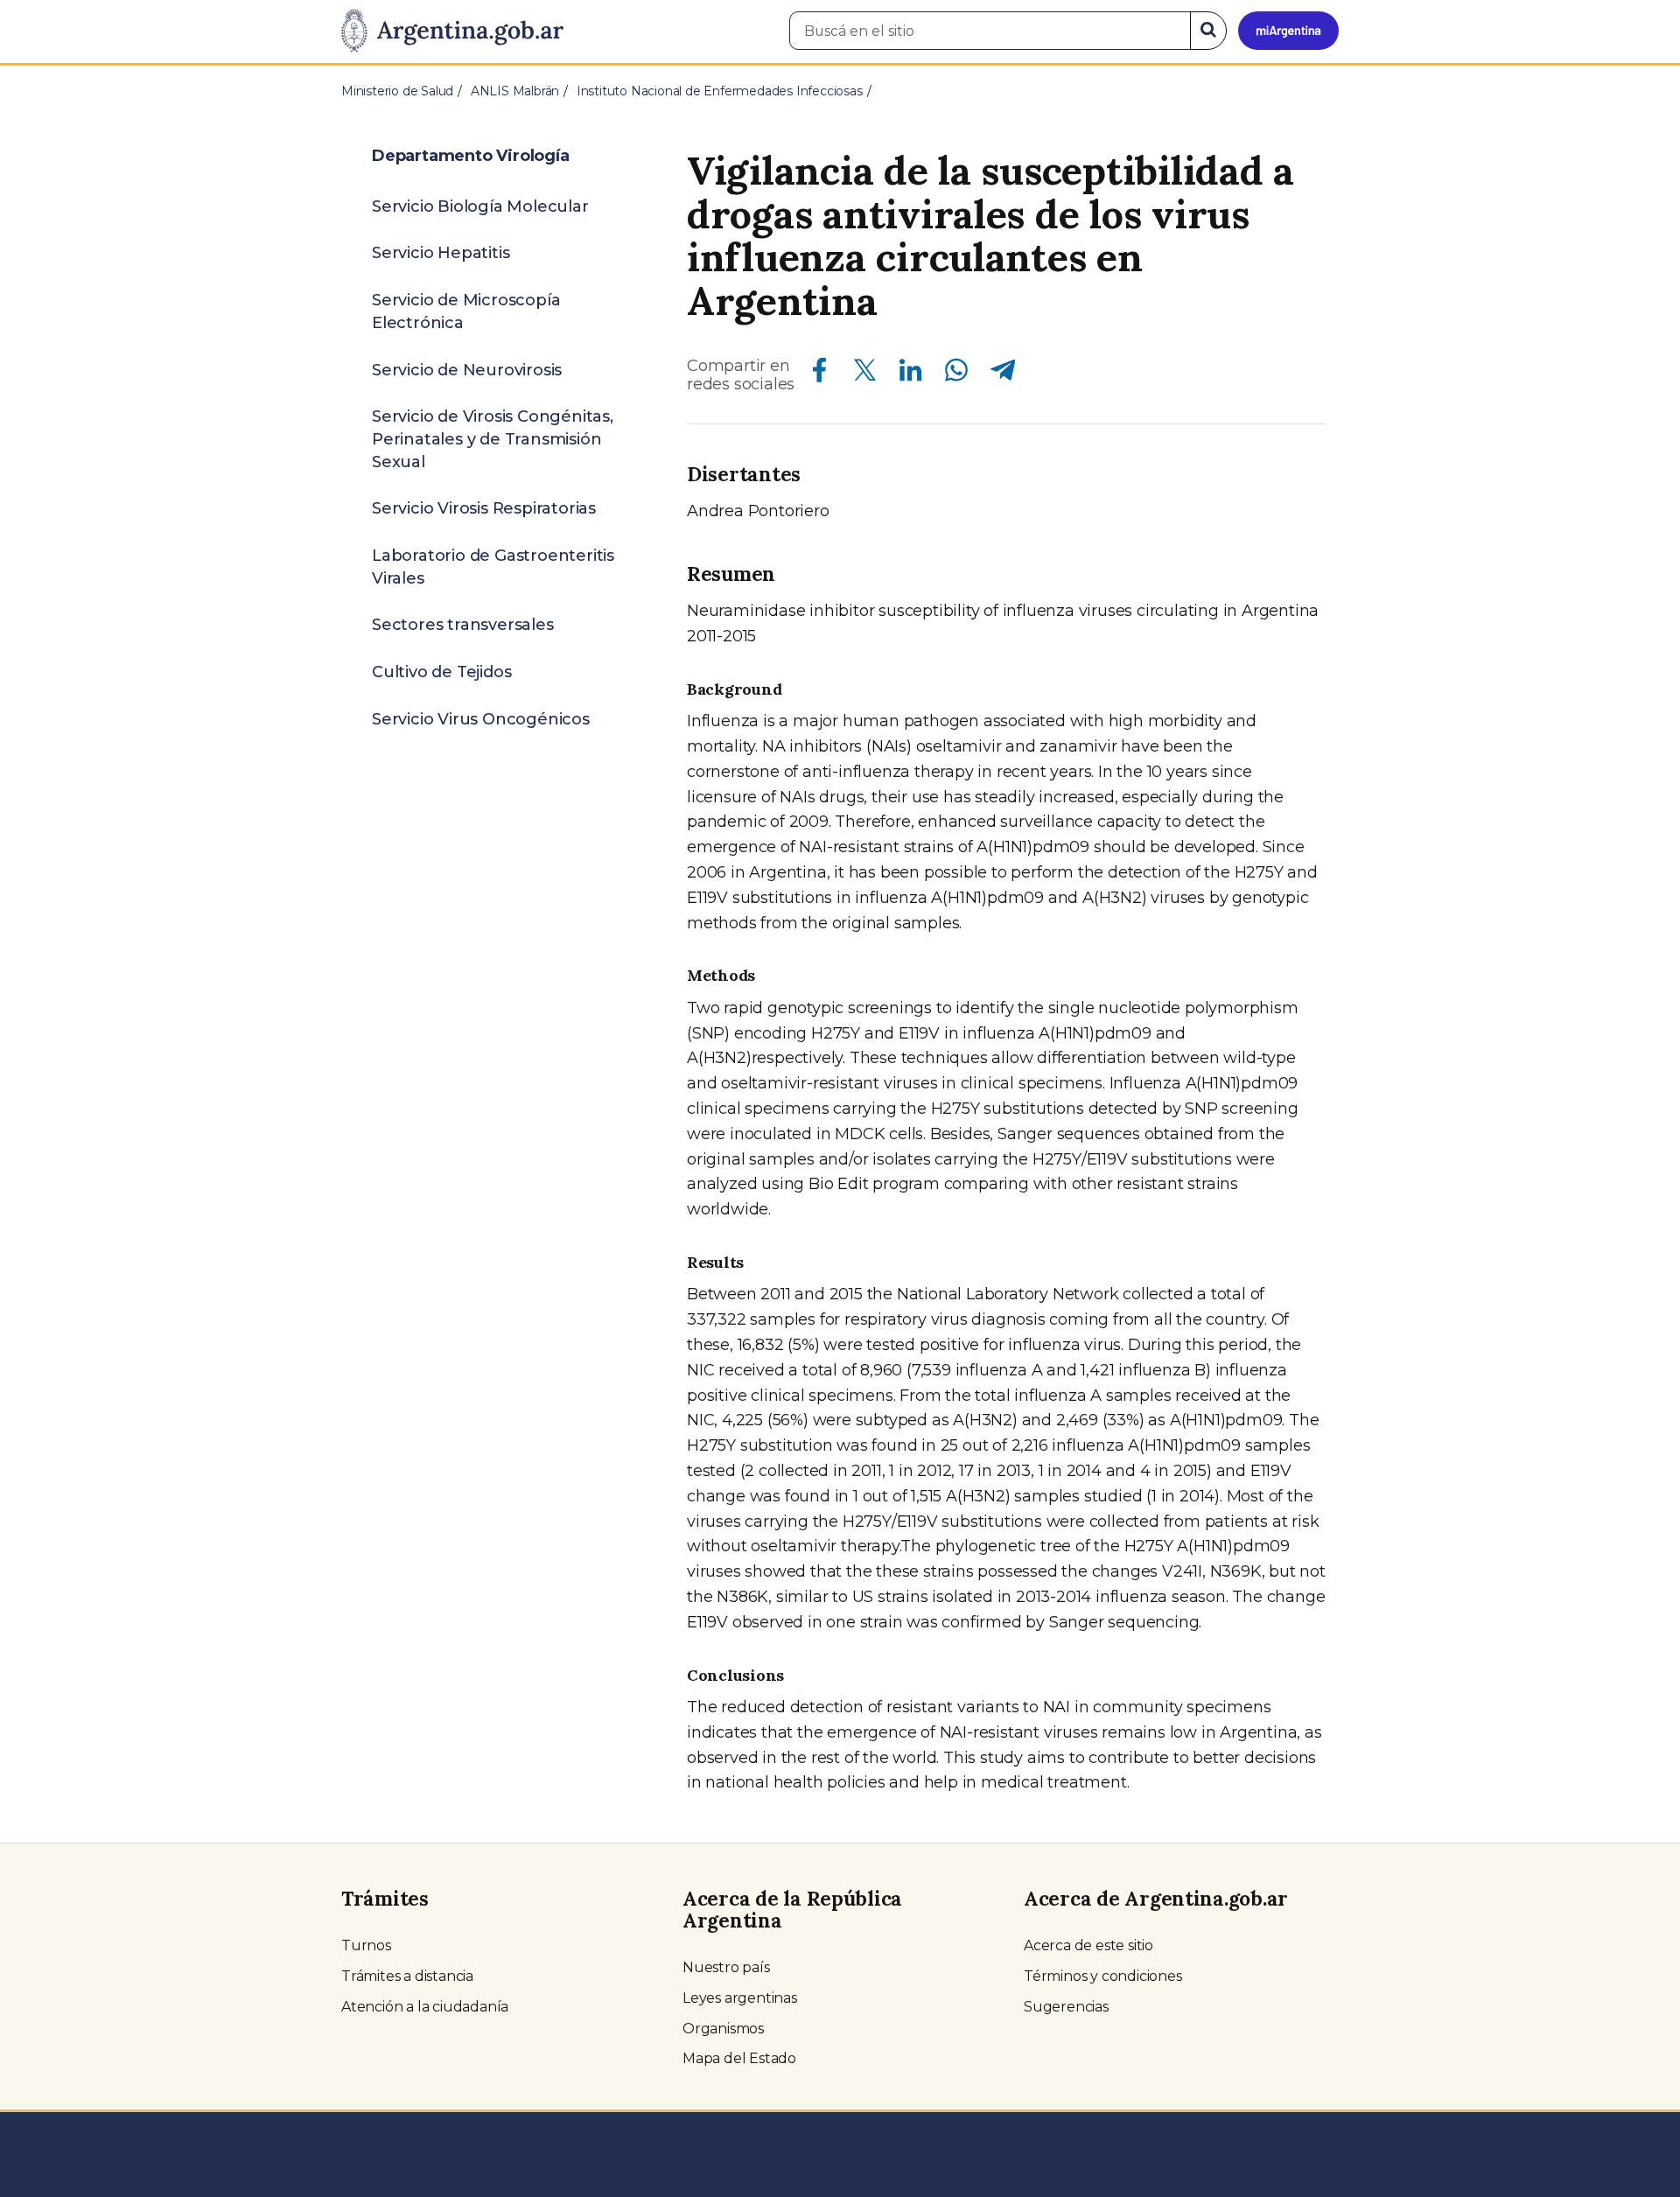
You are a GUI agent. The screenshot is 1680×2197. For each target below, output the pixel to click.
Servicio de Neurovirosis (467, 370)
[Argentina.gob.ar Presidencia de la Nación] (452, 31)
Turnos (366, 1945)
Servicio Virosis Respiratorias (484, 508)
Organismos (723, 2029)
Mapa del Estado (739, 2058)
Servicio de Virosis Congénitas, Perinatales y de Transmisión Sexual (493, 439)
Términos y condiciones (1103, 1976)
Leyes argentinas (740, 1998)
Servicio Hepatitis (441, 253)
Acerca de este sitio (1088, 1945)
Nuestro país (726, 1967)
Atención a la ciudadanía (425, 2007)
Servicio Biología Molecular (480, 206)
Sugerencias (1066, 2007)
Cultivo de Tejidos (441, 672)
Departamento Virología (471, 156)
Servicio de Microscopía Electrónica (466, 311)
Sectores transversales (463, 625)
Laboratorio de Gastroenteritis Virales (493, 567)
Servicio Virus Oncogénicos (481, 719)
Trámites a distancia (407, 1976)
